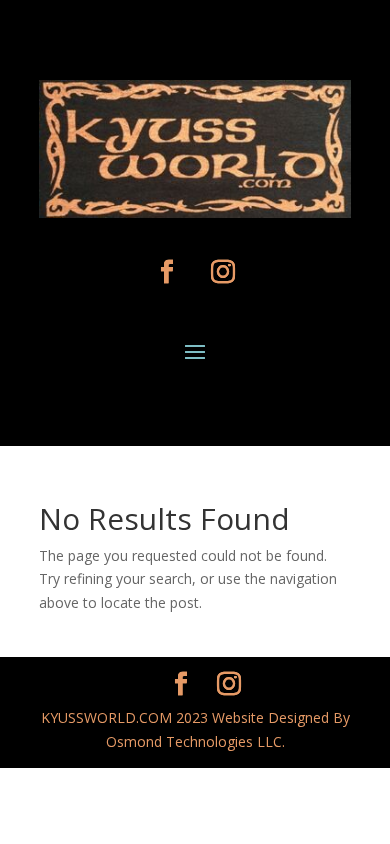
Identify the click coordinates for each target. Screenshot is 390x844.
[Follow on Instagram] (223, 272)
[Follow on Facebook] (167, 272)
